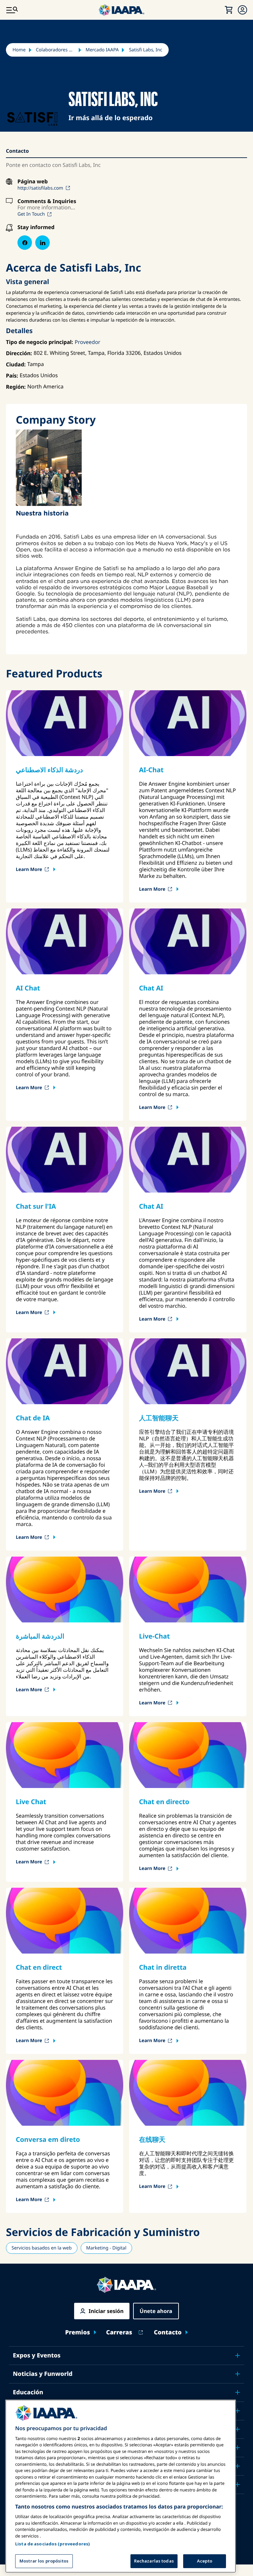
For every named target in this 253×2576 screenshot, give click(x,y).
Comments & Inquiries (47, 201)
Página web (33, 182)
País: (12, 376)
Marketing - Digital (106, 2248)
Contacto (168, 2333)
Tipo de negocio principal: (40, 342)
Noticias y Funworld (43, 2374)
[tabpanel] (125, 532)
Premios (78, 2333)
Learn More (29, 869)
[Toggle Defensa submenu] (238, 2429)
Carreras (119, 2333)
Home (19, 50)
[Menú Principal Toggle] (12, 10)
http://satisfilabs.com (40, 188)
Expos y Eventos (37, 2355)
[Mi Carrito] (229, 10)
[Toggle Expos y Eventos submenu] (238, 2355)
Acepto (205, 2561)
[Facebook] (25, 243)
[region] (121, 2486)
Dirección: (19, 353)
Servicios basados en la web (42, 2248)
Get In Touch (31, 214)
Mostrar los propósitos (44, 2561)
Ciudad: (16, 364)
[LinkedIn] (42, 243)
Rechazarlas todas (154, 2561)
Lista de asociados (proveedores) (53, 2544)
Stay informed (36, 227)
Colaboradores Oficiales (56, 50)
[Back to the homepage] (126, 2285)
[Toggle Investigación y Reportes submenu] (238, 2448)
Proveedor (88, 342)
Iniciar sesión (106, 2311)
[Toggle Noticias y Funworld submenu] (238, 2374)
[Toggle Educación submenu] (238, 2392)
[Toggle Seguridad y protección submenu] (238, 2411)
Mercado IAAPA (102, 50)
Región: (16, 387)
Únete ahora (156, 2311)
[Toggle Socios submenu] (238, 2484)
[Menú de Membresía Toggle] (242, 10)
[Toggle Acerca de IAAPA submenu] (238, 2466)
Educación (28, 2392)
